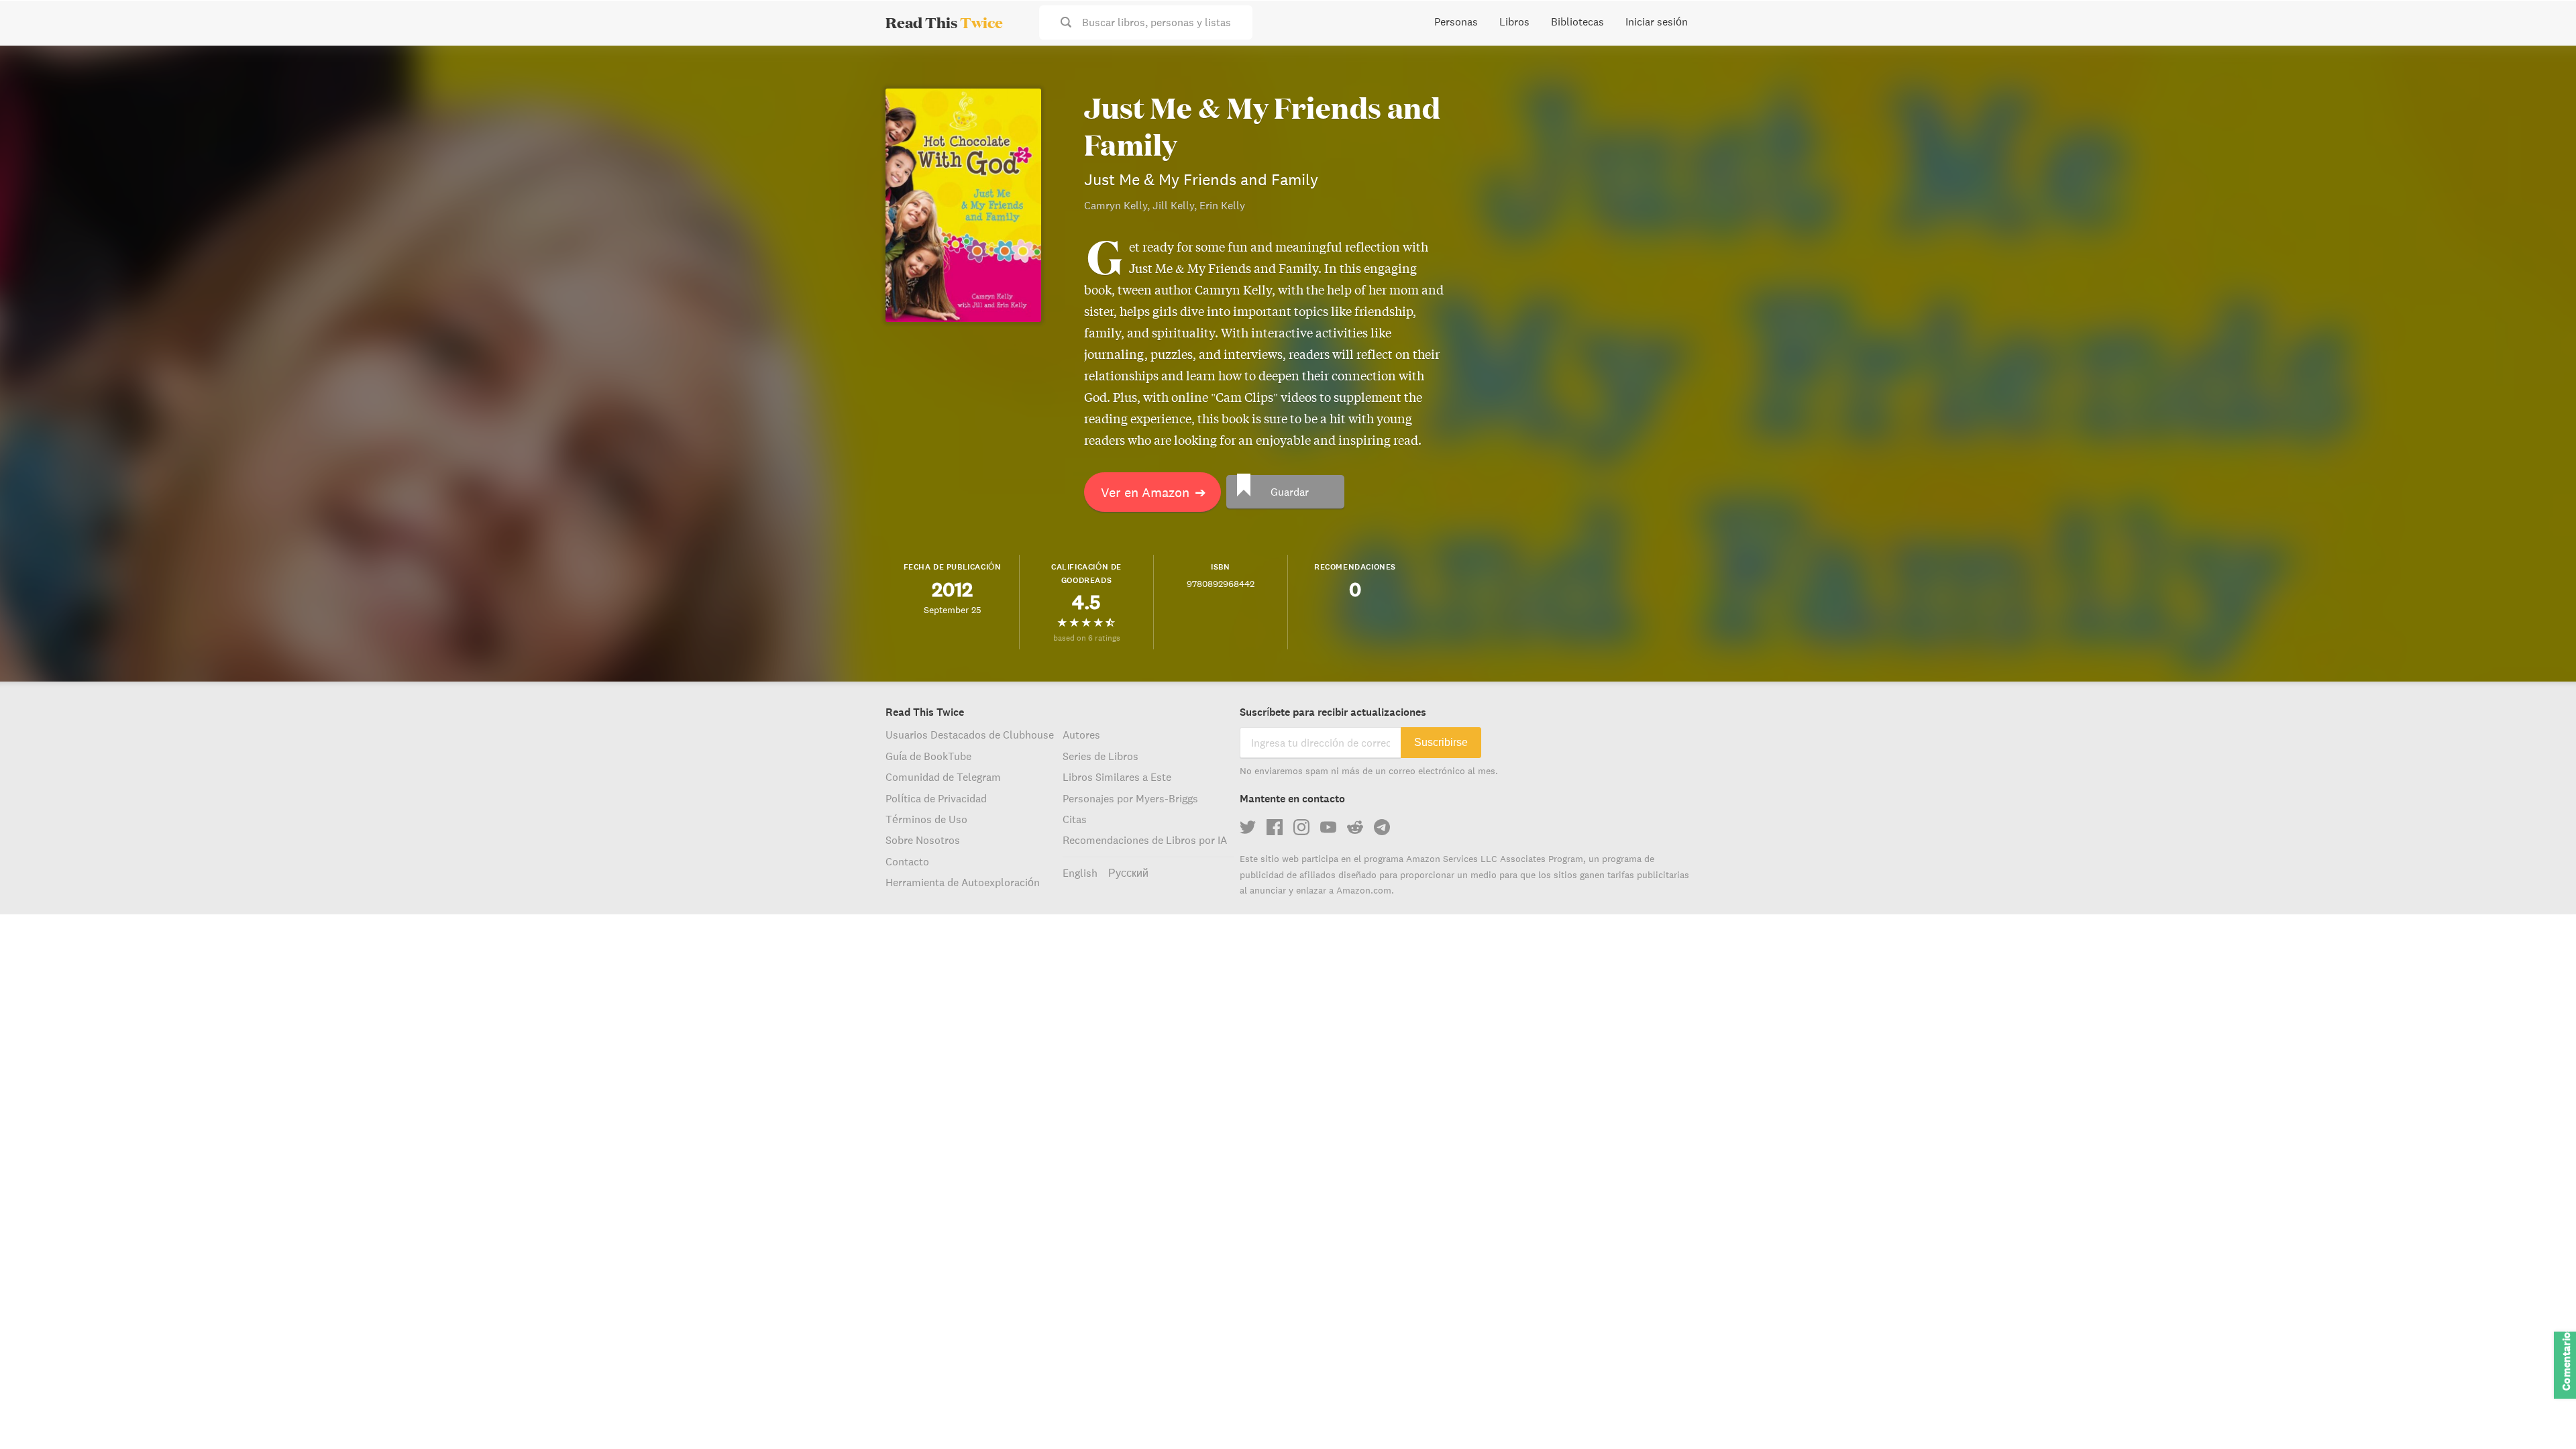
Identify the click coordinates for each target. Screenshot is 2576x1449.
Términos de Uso (926, 819)
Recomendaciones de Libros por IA (1145, 840)
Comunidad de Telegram (943, 777)
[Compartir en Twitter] (2544, 67)
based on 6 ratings (1087, 638)
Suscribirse (1441, 742)
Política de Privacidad (936, 798)
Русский (1128, 873)
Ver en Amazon (1153, 492)
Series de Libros (1101, 756)
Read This (944, 22)
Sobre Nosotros (923, 840)
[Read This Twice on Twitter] (1248, 827)
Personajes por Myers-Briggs (1130, 798)
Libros (1514, 21)
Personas (1456, 21)
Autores (1081, 735)
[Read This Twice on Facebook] (1275, 827)
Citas (1075, 819)
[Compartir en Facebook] (2544, 91)
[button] (2541, 1414)
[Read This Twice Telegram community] (1382, 827)
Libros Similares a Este (1117, 777)
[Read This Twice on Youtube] (1328, 827)
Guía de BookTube (928, 756)
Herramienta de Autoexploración (963, 882)
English (1080, 873)
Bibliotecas (1577, 21)
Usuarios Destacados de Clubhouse (970, 735)
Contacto (907, 861)
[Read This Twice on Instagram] (1301, 827)
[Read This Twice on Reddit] (1355, 827)
